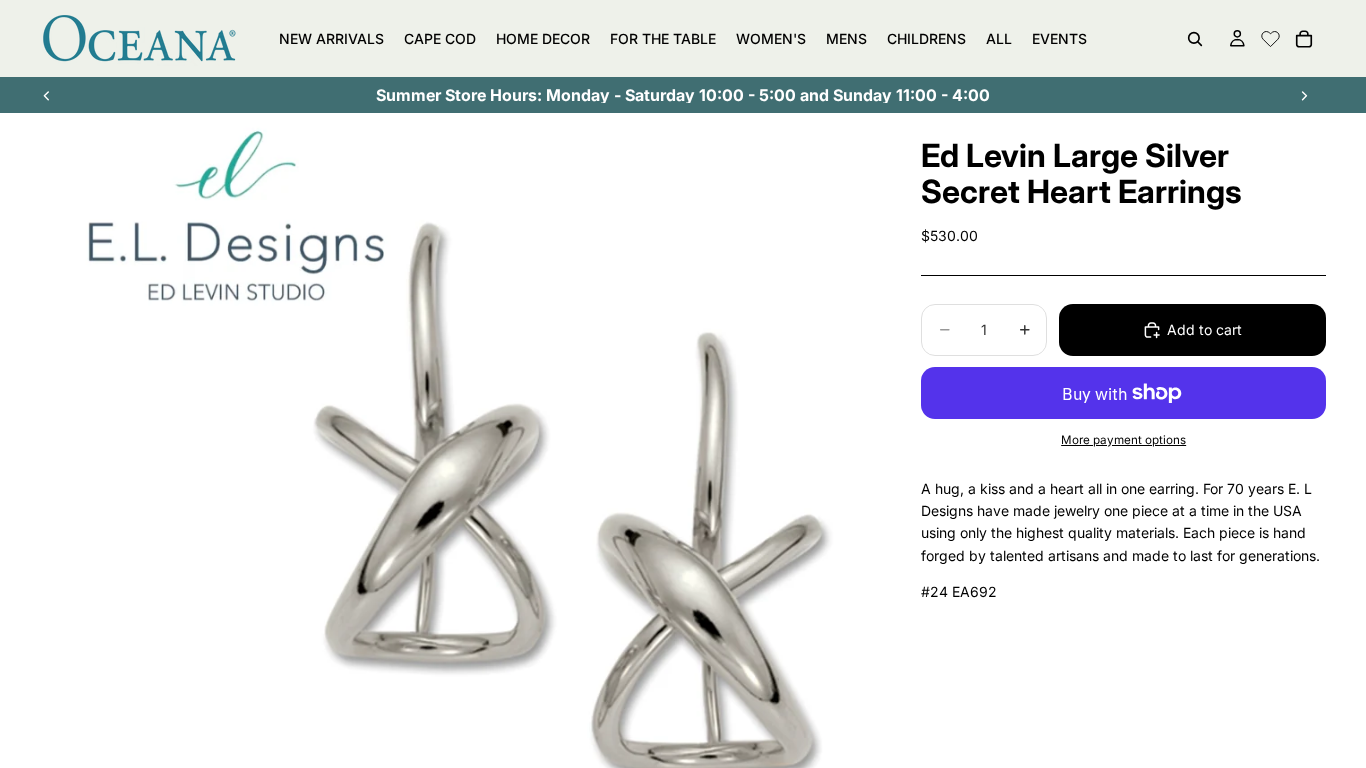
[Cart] (1304, 39)
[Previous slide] (47, 95)
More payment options (1123, 440)
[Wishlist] (1270, 36)
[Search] (1195, 39)
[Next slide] (1304, 95)
